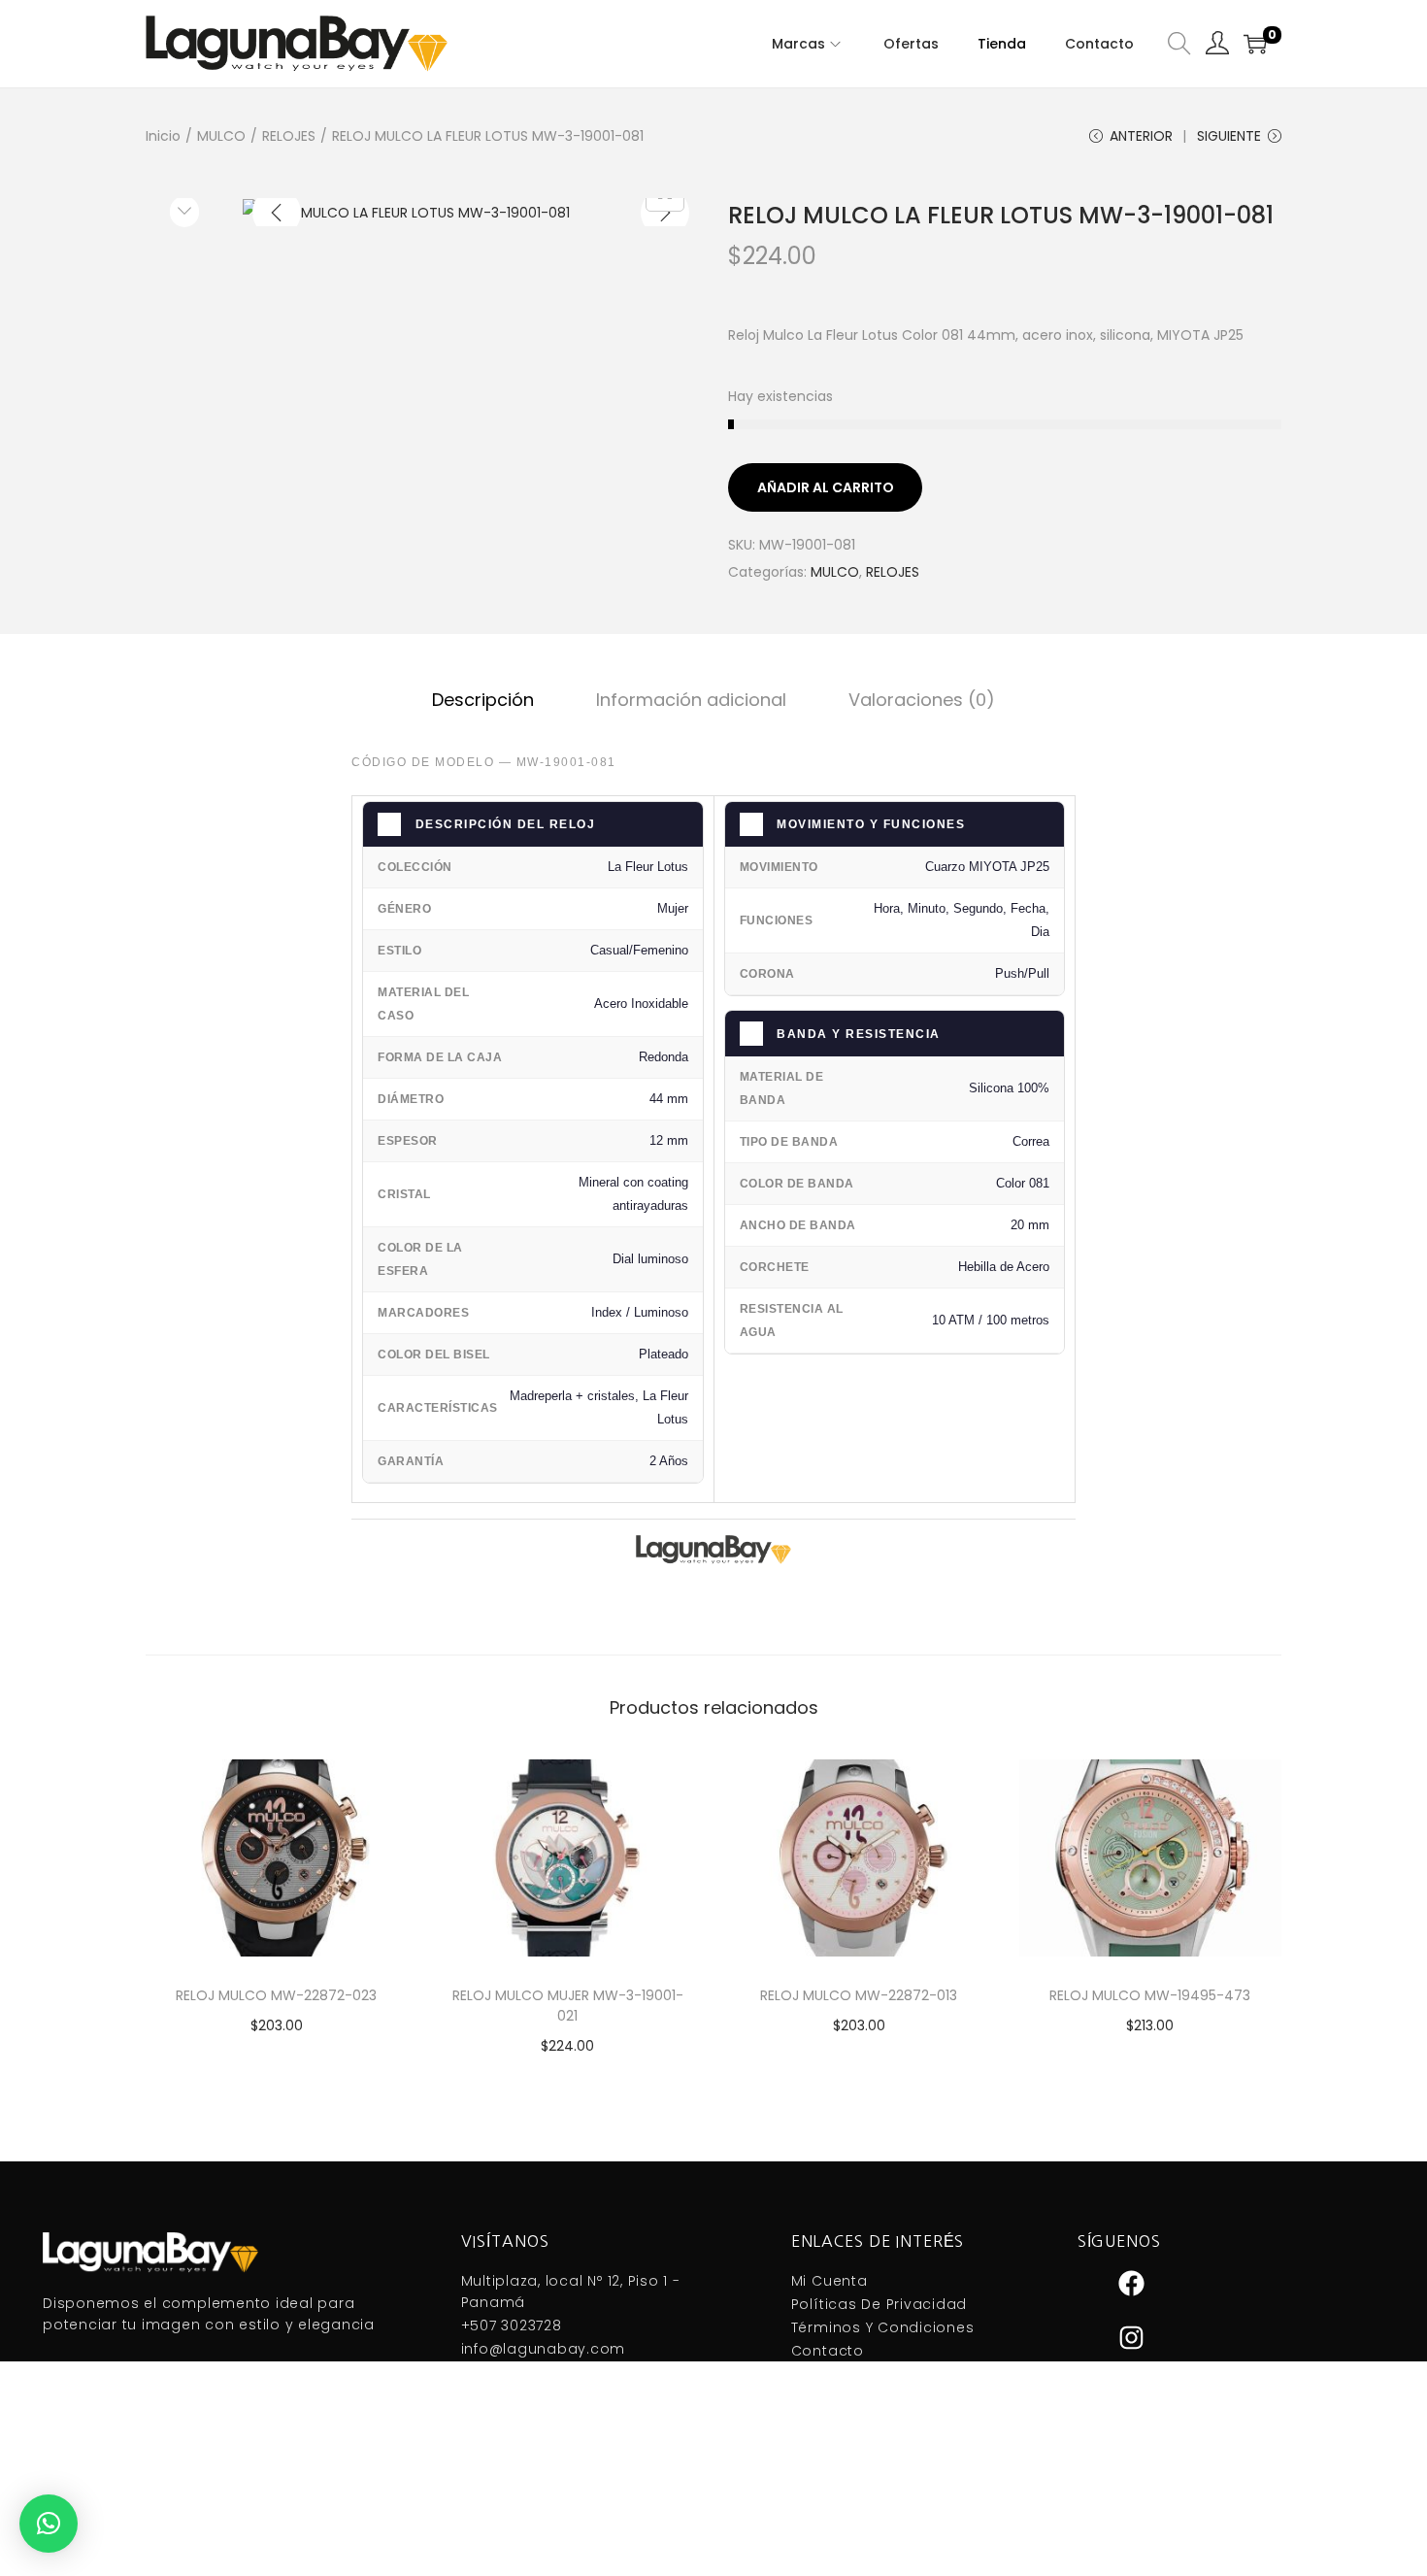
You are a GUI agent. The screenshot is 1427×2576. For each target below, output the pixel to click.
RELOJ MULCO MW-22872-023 (276, 1995)
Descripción (483, 700)
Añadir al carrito (826, 487)
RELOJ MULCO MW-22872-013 (859, 1995)
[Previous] (277, 213)
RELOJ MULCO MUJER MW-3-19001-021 (568, 2006)
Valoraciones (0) (922, 700)
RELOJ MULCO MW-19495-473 (1150, 1995)
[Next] (665, 213)
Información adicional (691, 700)
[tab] (483, 700)
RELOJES (289, 136)
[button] (49, 2524)
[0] (1255, 44)
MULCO (221, 136)
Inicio (163, 136)
